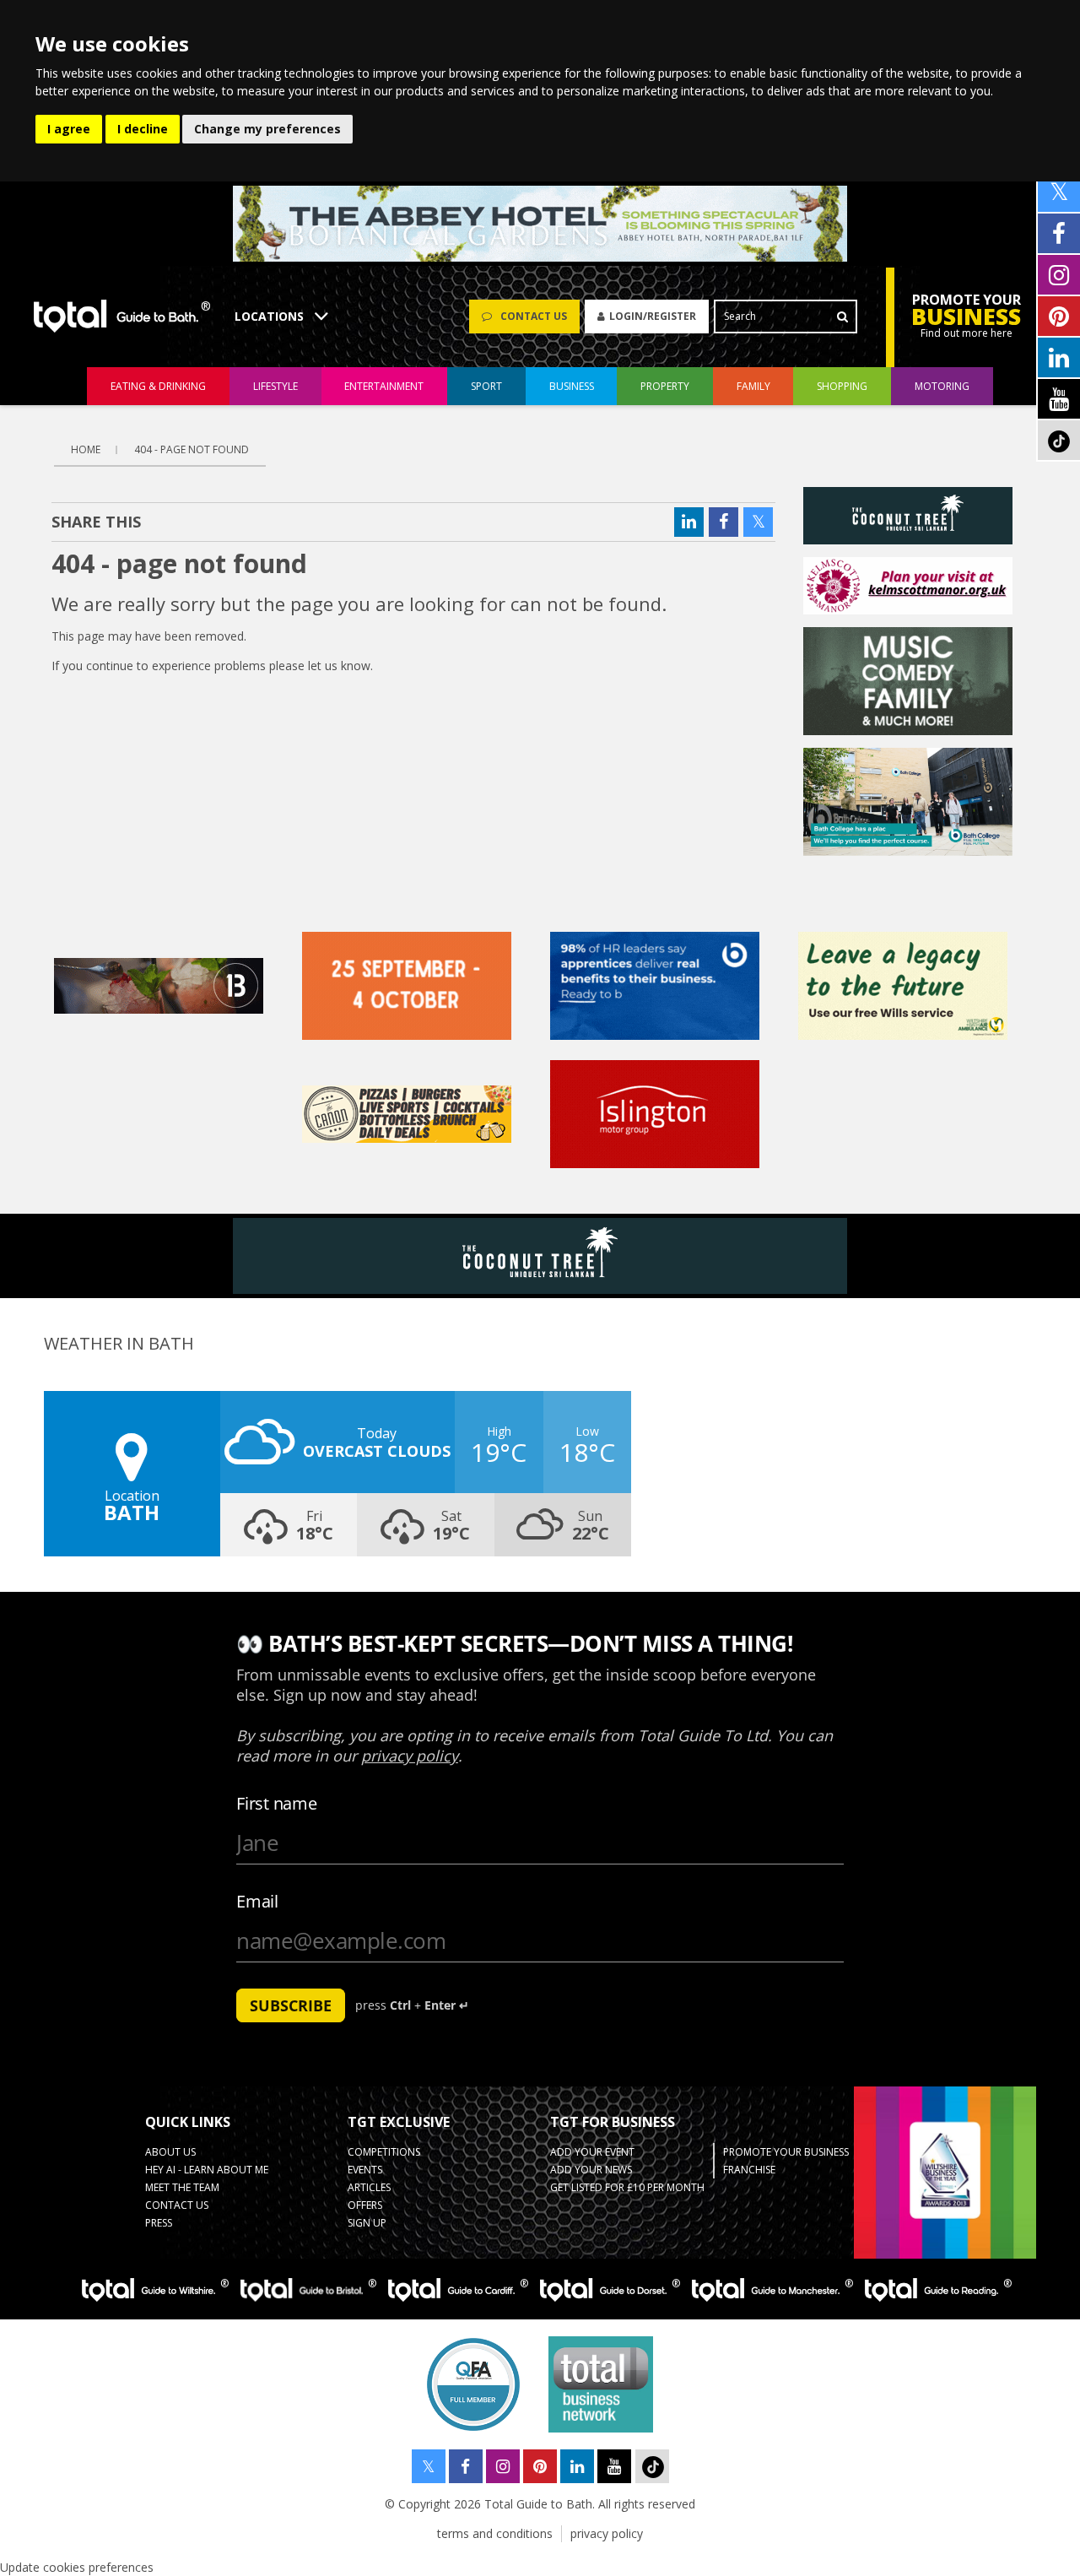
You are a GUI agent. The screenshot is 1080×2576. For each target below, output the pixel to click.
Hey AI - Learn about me (207, 2170)
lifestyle (275, 386)
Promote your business (786, 2152)
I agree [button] (69, 129)
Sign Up (367, 2223)
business (572, 386)
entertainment (384, 386)
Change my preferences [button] (267, 129)
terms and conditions (495, 2533)
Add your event (592, 2152)
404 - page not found (192, 449)
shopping (842, 386)
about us (170, 2152)
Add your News (591, 2170)
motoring (942, 386)
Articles (369, 2187)
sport (486, 386)
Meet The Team (182, 2187)
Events (365, 2170)
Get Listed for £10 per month (627, 2187)
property (665, 386)
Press (159, 2223)
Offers (365, 2205)
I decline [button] (143, 129)
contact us (177, 2205)
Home (86, 449)
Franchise (749, 2170)
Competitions (384, 2152)
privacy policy (607, 2533)
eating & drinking (158, 386)
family (753, 386)
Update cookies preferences (77, 2567)
